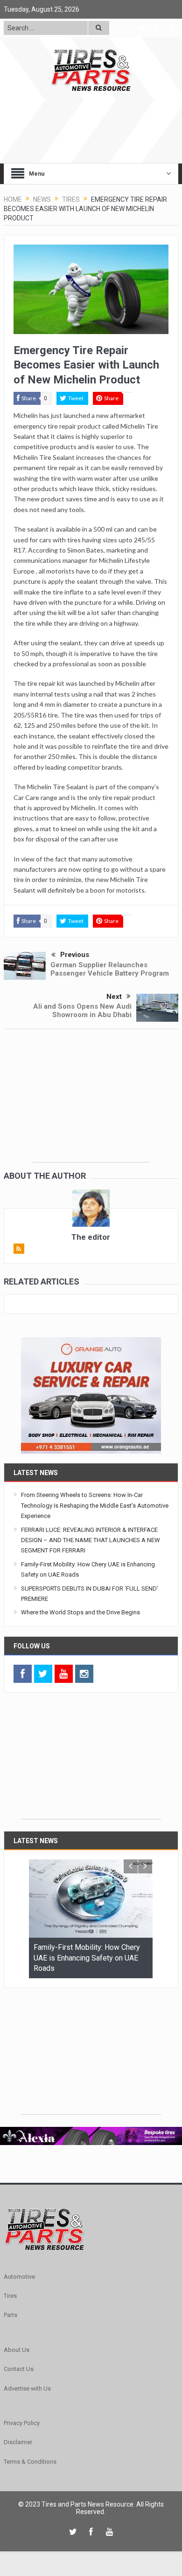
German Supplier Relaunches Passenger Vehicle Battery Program (110, 969)
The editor (91, 1237)
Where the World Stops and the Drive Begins (80, 1612)
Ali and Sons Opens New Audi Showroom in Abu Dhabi (82, 1011)
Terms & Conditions (30, 2462)
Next (114, 997)
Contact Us (19, 2369)
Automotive (19, 2277)
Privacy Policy (22, 2423)
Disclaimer (18, 2442)
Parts (10, 2315)
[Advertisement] (91, 1104)
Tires (10, 2296)
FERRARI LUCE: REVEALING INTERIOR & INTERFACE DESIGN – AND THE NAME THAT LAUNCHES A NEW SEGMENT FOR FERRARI (91, 1540)
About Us (17, 2350)
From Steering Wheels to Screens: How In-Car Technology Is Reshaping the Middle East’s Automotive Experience (95, 1505)
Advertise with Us (27, 2388)
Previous (75, 955)
